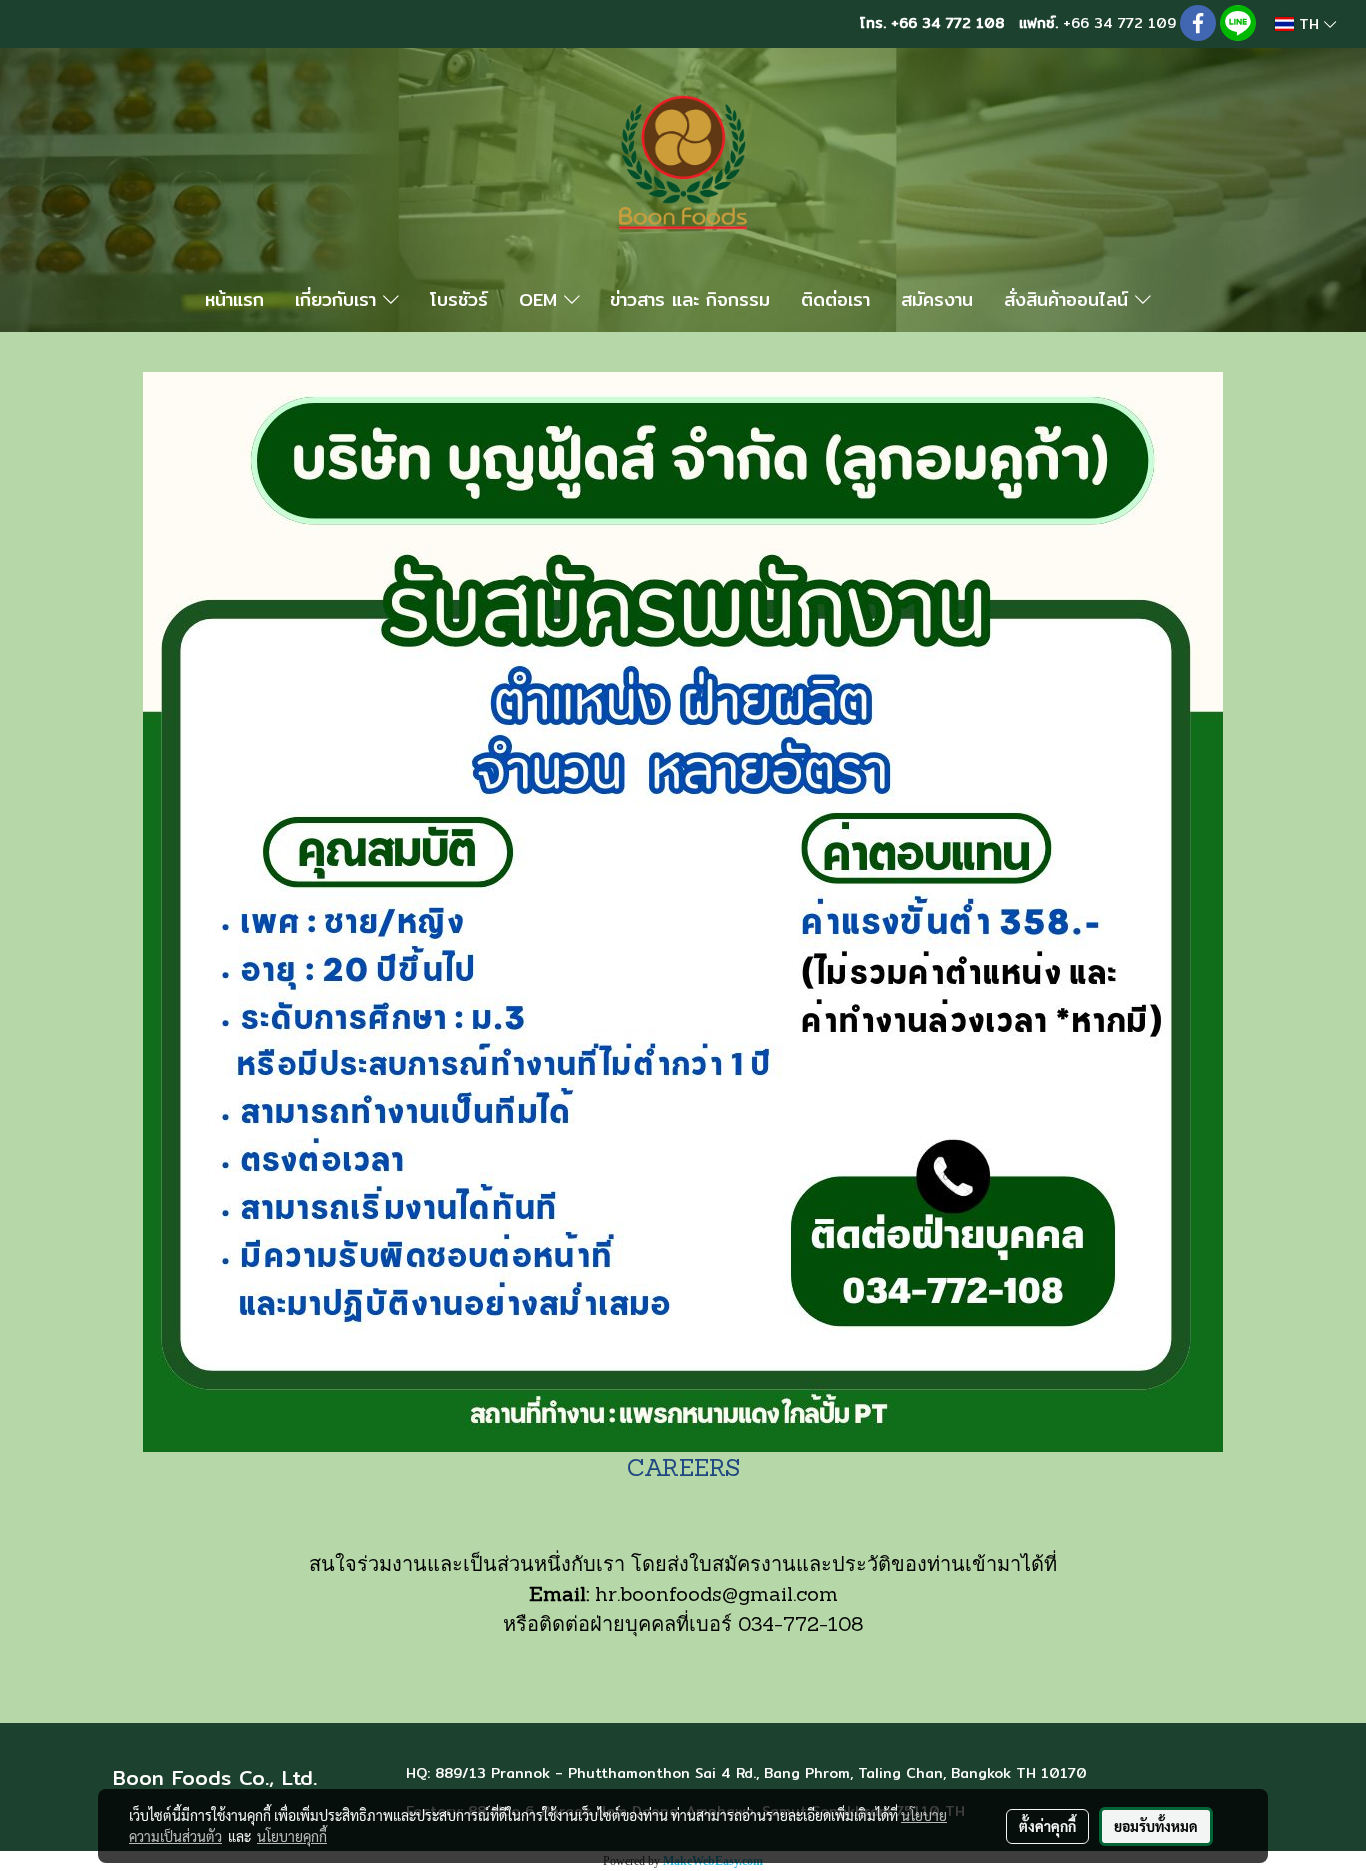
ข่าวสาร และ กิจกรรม (690, 299)
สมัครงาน (937, 299)
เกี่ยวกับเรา (339, 299)
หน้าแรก (234, 299)
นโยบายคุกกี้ (292, 1836)
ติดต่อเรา (835, 299)
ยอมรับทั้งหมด (1156, 1826)
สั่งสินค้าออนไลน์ (1069, 299)
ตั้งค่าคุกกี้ (1047, 1826)
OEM (541, 299)
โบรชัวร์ (459, 299)
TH (1309, 24)
